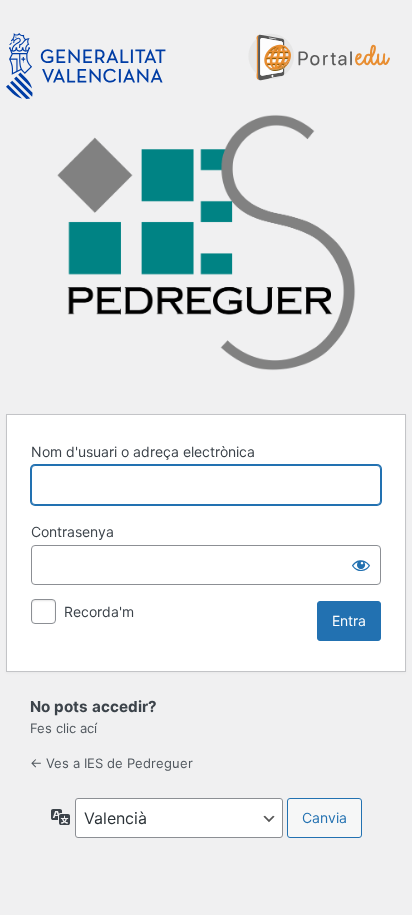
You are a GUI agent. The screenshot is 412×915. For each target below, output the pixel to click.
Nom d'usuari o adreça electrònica (143, 451)
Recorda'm (99, 611)
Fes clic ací (63, 728)
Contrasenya (72, 531)
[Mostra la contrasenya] (361, 565)
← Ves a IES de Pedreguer (111, 763)
